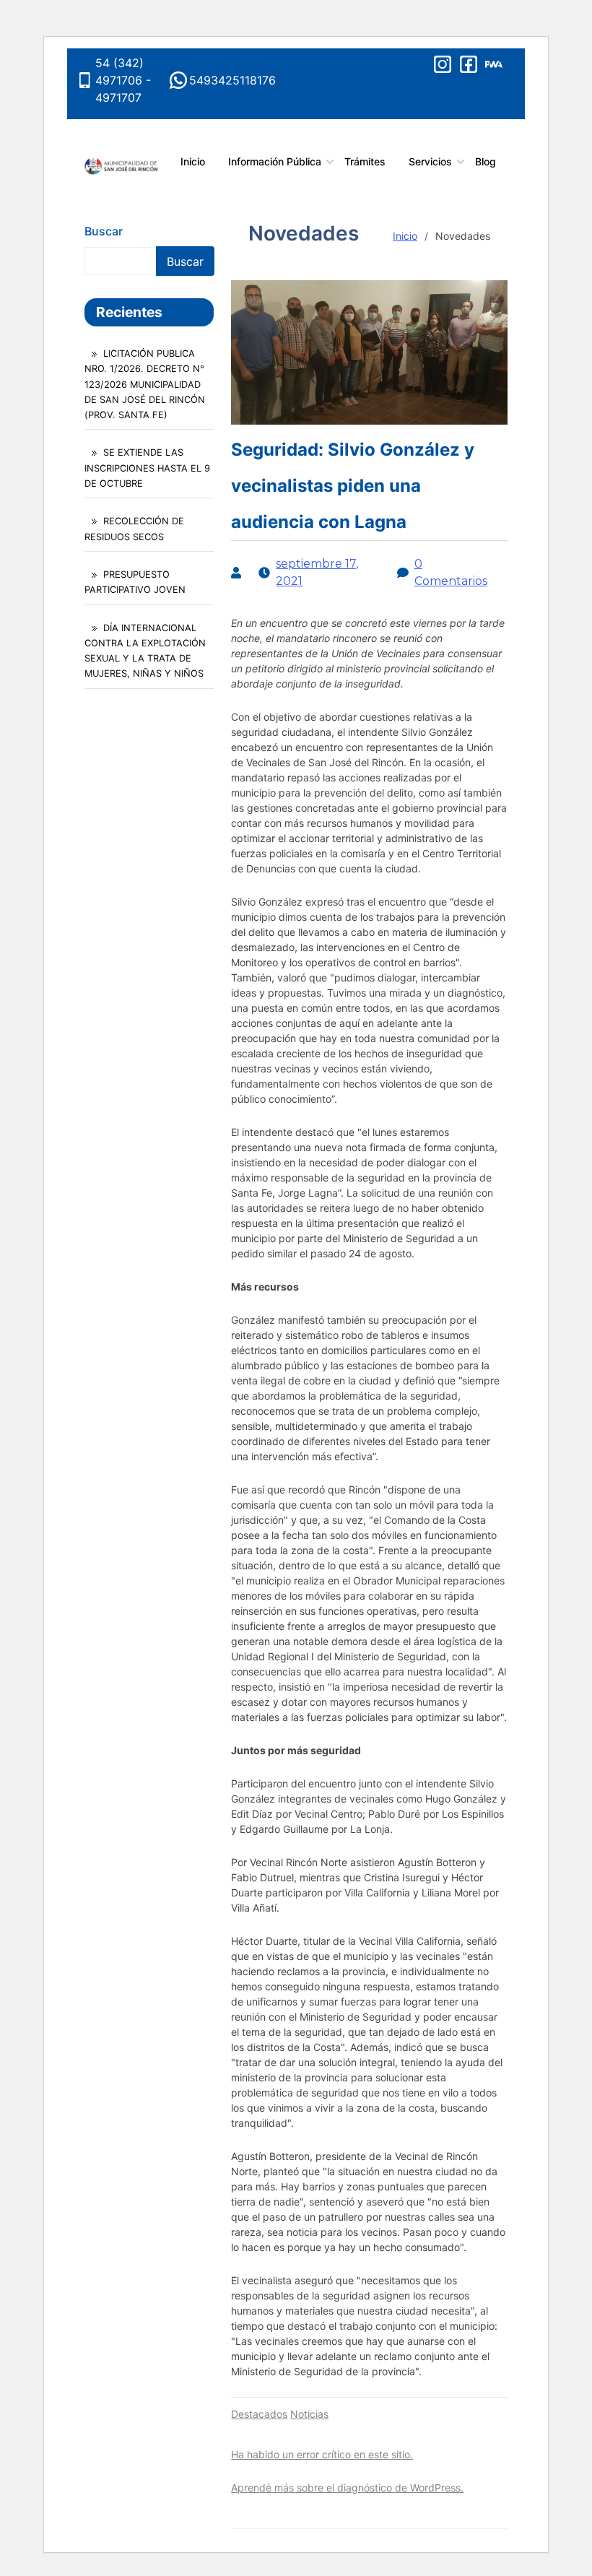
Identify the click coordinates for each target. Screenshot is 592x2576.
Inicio (405, 236)
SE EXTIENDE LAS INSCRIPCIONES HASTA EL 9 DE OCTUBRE (147, 468)
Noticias (309, 2414)
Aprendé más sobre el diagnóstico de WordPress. (347, 2488)
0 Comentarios (451, 572)
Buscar (104, 231)
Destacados (259, 2414)
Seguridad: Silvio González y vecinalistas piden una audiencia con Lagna (353, 486)
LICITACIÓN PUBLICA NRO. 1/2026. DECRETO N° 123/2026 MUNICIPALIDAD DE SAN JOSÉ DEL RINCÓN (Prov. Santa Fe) (145, 384)
